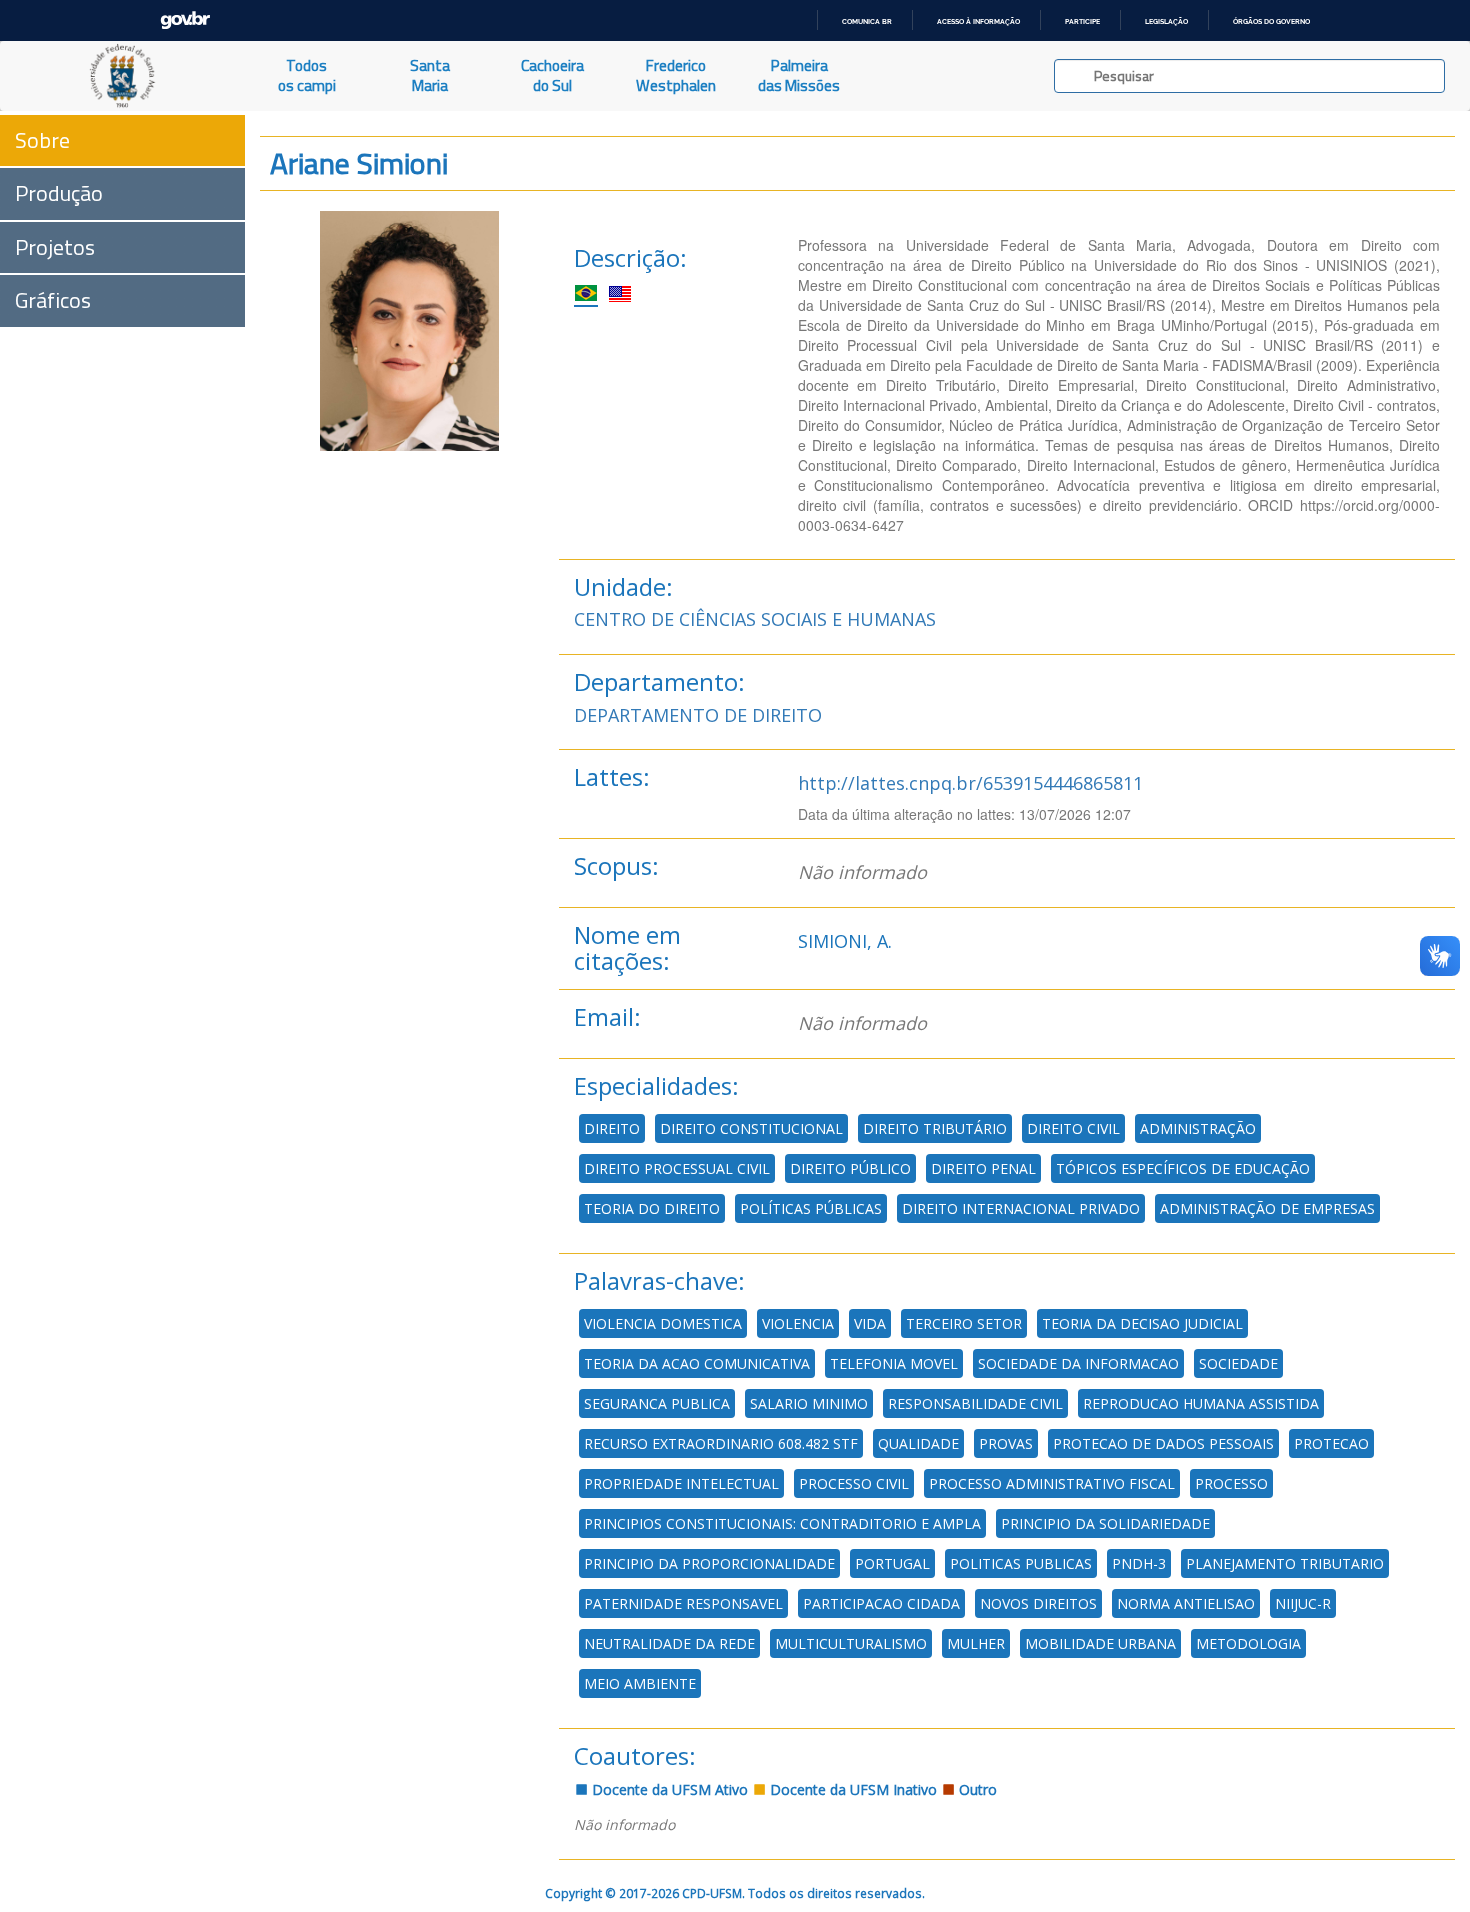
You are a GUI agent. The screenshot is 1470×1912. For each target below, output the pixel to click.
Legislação (1166, 21)
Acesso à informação (978, 21)
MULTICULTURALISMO (851, 1643)
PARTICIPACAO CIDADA (881, 1603)
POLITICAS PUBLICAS (1021, 1563)
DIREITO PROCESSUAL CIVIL (677, 1168)
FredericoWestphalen (676, 75)
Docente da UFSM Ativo (668, 1789)
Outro (976, 1789)
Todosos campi (307, 75)
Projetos (55, 247)
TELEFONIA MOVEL (894, 1363)
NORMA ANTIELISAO (1186, 1603)
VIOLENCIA (798, 1323)
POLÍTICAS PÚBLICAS (811, 1208)
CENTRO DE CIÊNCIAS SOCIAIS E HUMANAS (755, 619)
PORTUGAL (892, 1563)
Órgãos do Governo (1271, 21)
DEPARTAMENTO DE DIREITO (698, 715)
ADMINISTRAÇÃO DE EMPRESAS (1267, 1208)
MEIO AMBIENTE (640, 1683)
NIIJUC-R (1303, 1603)
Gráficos (53, 300)
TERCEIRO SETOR (964, 1323)
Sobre (42, 140)
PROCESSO (1231, 1483)
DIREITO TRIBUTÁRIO (935, 1128)
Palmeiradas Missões (799, 75)
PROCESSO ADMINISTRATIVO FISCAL (1052, 1483)
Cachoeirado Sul (552, 75)
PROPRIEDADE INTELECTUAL (681, 1483)
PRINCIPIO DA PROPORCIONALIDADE (709, 1563)
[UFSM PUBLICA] (122, 76)
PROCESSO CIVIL (854, 1483)
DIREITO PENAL (983, 1168)
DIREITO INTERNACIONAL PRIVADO (1021, 1208)
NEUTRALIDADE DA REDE (669, 1643)
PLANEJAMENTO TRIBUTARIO (1285, 1563)
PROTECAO (1331, 1443)
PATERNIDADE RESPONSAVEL (683, 1603)
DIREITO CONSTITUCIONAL (751, 1128)
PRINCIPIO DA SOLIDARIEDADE (1105, 1523)
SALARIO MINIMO (809, 1403)
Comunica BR (867, 21)
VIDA (870, 1323)
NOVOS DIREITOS (1038, 1603)
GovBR (185, 20)
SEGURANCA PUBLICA (657, 1403)
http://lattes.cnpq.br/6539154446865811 (970, 783)
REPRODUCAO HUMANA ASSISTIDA (1201, 1403)
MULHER (976, 1643)
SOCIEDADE (1238, 1363)
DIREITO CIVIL (1073, 1128)
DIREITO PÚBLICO (850, 1168)
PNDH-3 (1139, 1563)
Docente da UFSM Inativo (851, 1789)
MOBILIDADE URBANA (1100, 1643)
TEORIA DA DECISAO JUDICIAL (1142, 1323)
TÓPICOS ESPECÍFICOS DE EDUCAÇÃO (1183, 1168)
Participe (1082, 21)
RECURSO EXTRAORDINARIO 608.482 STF (721, 1443)
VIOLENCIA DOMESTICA (663, 1323)
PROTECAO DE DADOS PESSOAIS (1163, 1443)
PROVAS (1006, 1443)
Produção (59, 193)
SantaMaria (430, 75)
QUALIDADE (918, 1443)
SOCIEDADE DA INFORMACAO (1078, 1363)
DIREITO (612, 1128)
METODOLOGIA (1248, 1643)
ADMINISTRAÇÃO (1198, 1128)
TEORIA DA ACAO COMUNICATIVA (697, 1363)
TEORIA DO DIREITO (652, 1208)
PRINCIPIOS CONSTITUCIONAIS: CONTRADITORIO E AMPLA (782, 1523)
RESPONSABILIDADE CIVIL (975, 1403)
